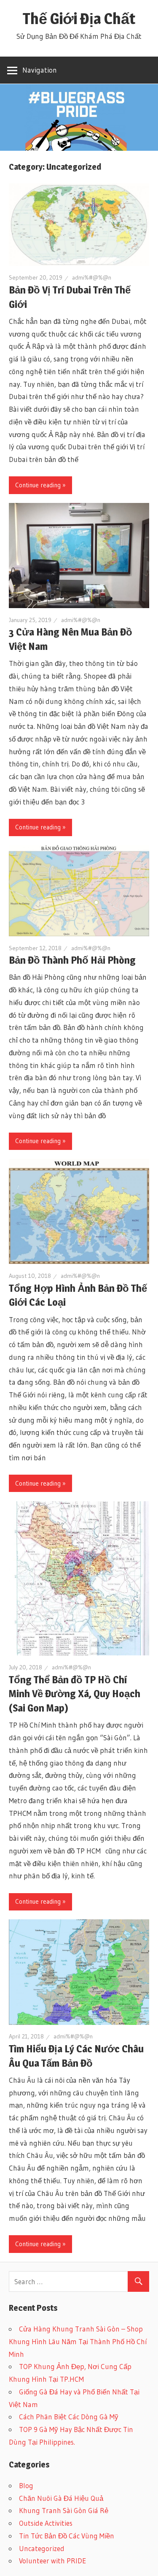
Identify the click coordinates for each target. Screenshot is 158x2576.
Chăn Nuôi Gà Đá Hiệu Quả (61, 2498)
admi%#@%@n (92, 277)
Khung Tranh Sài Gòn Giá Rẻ (64, 2510)
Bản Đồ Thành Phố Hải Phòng (72, 960)
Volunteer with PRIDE (52, 2561)
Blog (26, 2485)
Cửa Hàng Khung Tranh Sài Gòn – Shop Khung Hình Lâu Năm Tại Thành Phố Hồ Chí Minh (78, 2341)
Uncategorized (42, 2548)
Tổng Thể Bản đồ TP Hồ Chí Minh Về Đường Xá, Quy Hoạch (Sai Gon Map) (75, 1694)
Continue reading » (40, 485)
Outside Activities (46, 2523)
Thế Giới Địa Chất (79, 19)
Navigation (40, 70)
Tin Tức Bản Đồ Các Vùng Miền (67, 2536)
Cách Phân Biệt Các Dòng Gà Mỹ (69, 2417)
